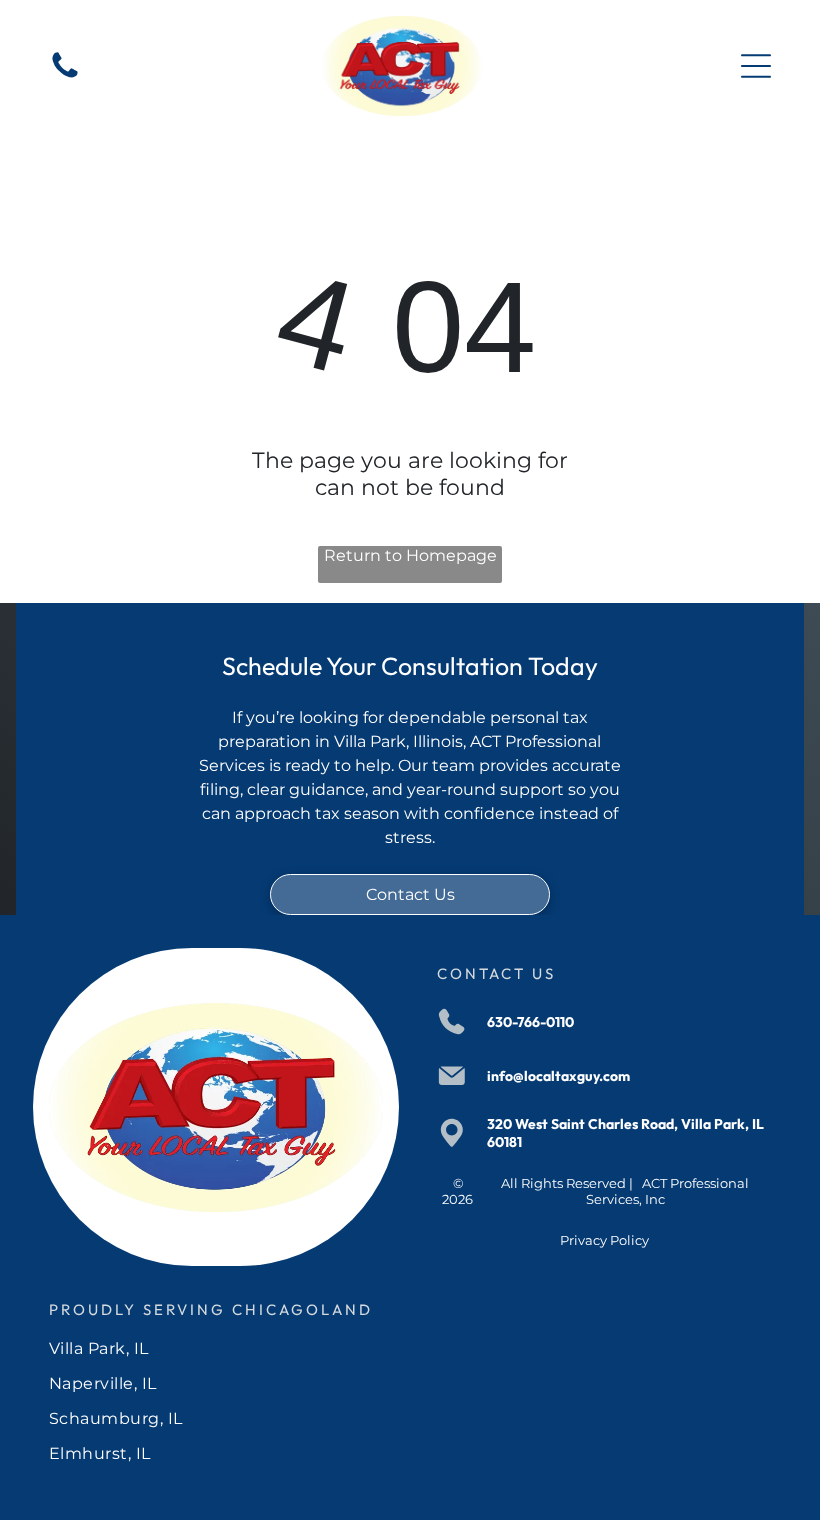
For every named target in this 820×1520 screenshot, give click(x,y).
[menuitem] (410, 1348)
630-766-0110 (530, 1022)
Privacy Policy (604, 1240)
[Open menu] (756, 66)
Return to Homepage (410, 555)
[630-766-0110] (65, 76)
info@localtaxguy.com (558, 1076)
